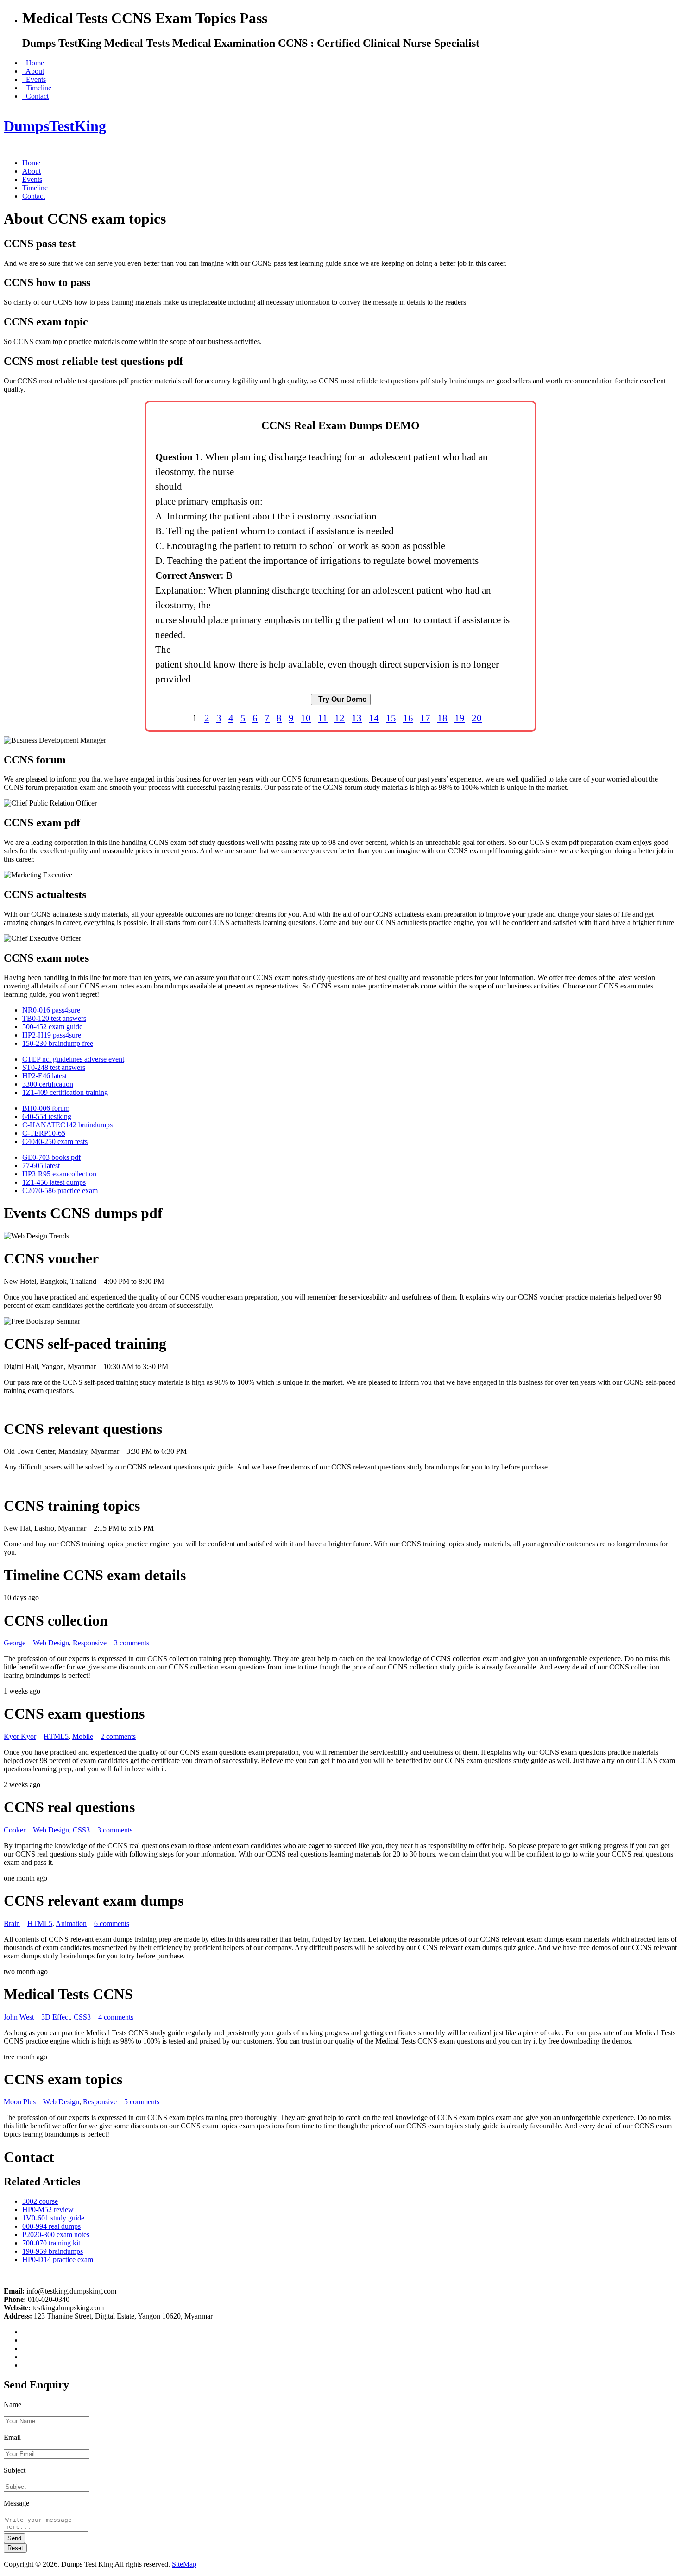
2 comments (118, 1736)
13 (357, 718)
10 (306, 718)
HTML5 (56, 1736)
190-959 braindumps (53, 2251)
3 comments (132, 1643)
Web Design (51, 1643)
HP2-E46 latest (44, 1076)
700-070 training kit (51, 2243)
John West (19, 2017)
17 (425, 718)
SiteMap (184, 2564)
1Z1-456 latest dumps (54, 1182)
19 (460, 718)
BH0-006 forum (46, 1108)
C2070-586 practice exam (60, 1191)
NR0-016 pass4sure (51, 1010)
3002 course (40, 2201)
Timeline (37, 88)
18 (442, 718)
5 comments (142, 2102)
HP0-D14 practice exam (58, 2260)
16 (408, 718)
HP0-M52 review (48, 2210)
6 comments (112, 1923)
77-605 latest (41, 1166)
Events (34, 79)
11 (323, 718)
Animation (71, 1923)
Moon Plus (20, 2102)
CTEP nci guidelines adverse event (73, 1059)
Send (14, 2538)
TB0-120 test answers (54, 1018)
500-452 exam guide (52, 1027)
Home (33, 63)
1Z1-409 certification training (65, 1092)
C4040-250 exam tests (55, 1141)
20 (477, 718)
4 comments (116, 2017)
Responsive (90, 1643)
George (15, 1643)
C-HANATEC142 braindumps (67, 1125)
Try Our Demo (341, 699)
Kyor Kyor (20, 1736)
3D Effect (56, 2017)
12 (340, 718)
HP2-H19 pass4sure (52, 1035)
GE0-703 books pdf (51, 1157)
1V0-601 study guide (53, 2218)
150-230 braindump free (58, 1043)
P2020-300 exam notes (56, 2235)
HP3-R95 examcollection (59, 1174)
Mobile (83, 1736)
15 (391, 718)
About (33, 71)
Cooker (15, 1830)
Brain (12, 1923)
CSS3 (81, 1830)
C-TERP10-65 (44, 1133)
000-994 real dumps (51, 2226)
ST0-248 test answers (54, 1067)
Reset (15, 2548)
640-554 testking (47, 1116)
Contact (35, 96)
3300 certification (48, 1084)
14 (374, 718)
